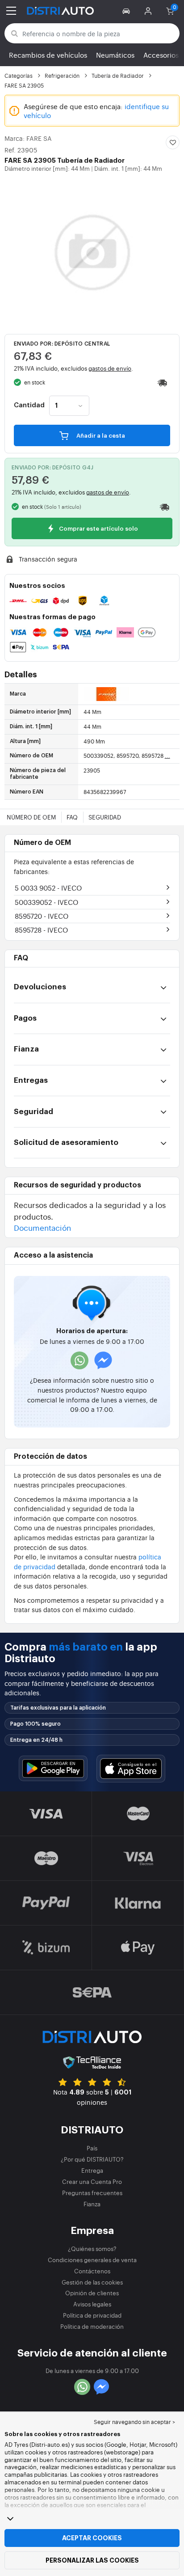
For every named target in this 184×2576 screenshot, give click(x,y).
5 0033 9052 (48, 888)
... (167, 756)
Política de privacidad (92, 2315)
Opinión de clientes (92, 2293)
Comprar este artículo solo (98, 529)
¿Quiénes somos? (92, 2249)
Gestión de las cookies (92, 2282)
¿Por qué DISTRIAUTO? (92, 2159)
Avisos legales (92, 2304)
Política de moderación (92, 2326)
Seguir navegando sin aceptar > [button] (134, 2422)
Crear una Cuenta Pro (92, 2181)
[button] (128, 11)
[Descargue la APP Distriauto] (53, 1768)
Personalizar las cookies (92, 2560)
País (92, 2148)
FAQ (72, 817)
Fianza (92, 2204)
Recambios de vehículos (48, 55)
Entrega (92, 2170)
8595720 (42, 916)
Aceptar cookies (92, 2538)
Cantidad (29, 405)
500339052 (46, 902)
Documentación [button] (42, 1227)
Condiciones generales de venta (92, 2260)
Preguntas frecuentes (92, 2193)
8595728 (41, 930)
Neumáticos (115, 55)
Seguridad (105, 817)
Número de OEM (31, 817)
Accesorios (161, 55)
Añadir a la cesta (100, 436)
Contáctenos (92, 2271)
